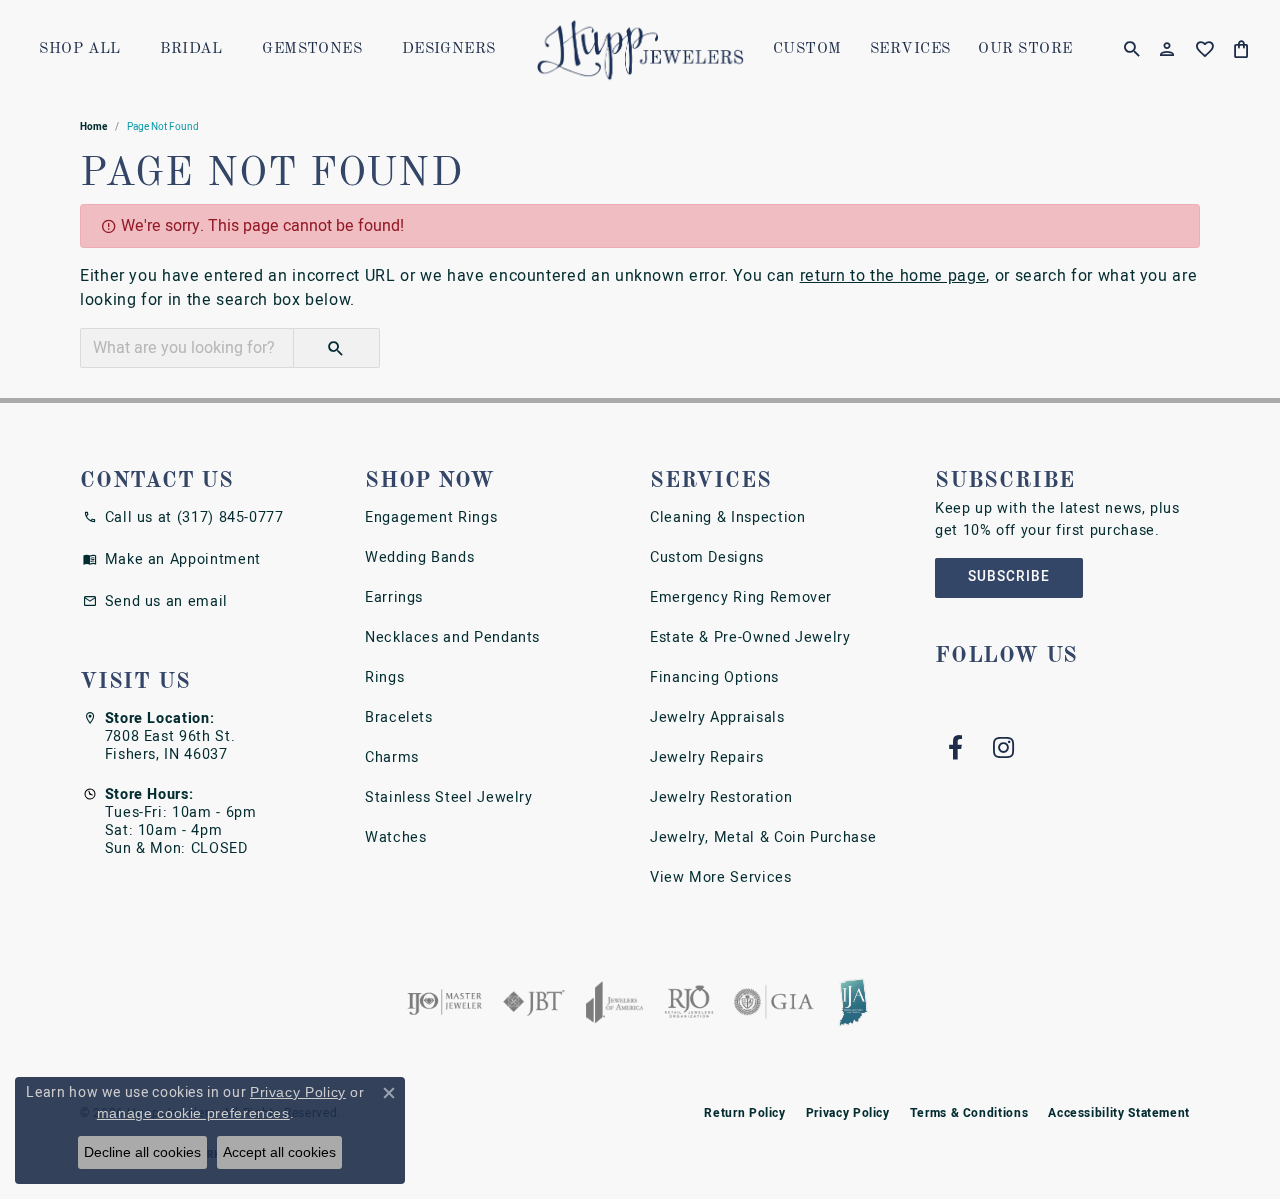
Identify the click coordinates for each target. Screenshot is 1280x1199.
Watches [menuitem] (395, 837)
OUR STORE (1025, 49)
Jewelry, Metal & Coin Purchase (763, 837)
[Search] (1131, 50)
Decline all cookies (142, 1152)
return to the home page (893, 276)
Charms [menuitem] (392, 757)
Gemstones (312, 49)
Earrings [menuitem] (394, 597)
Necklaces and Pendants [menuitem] (452, 637)
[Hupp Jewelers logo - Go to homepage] (640, 50)
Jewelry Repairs (707, 757)
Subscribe (1009, 576)
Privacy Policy (848, 1113)
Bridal (191, 49)
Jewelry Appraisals (717, 717)
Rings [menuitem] (384, 677)
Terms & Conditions (969, 1113)
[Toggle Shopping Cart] (1241, 50)
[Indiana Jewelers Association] (853, 1002)
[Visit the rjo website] (689, 1002)
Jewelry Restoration (721, 797)
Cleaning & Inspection (727, 517)
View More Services (721, 877)
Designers (449, 49)
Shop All (80, 49)
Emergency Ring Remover (741, 597)
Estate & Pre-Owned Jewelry (750, 637)
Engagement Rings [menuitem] (431, 517)
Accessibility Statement (1119, 1113)
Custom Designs (707, 557)
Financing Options (714, 677)
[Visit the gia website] (774, 1002)
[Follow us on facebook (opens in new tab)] (955, 748)
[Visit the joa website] (615, 1002)
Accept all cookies (279, 1152)
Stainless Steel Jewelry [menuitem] (449, 797)
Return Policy (744, 1113)
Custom (807, 49)
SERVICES (910, 49)
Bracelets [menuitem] (399, 717)
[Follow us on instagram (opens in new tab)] (1003, 748)
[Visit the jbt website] (534, 1002)
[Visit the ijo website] (444, 1002)
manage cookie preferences (193, 1113)
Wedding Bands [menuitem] (419, 557)
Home (93, 127)
